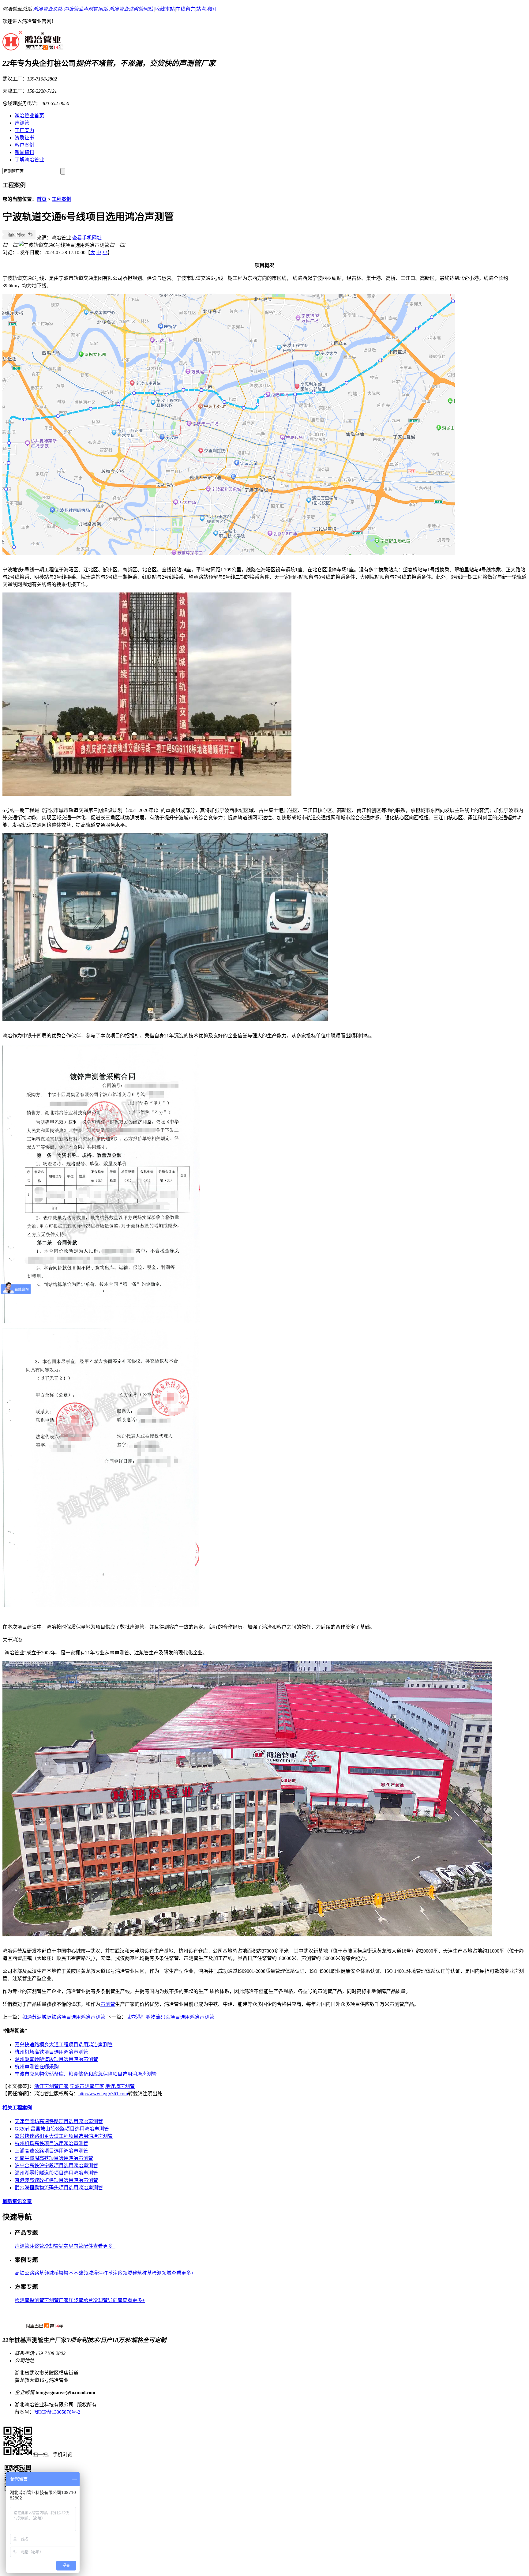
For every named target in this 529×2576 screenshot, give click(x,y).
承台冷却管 (96, 2300)
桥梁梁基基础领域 (73, 2273)
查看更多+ (104, 2246)
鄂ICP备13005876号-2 (57, 2412)
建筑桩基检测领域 (152, 2273)
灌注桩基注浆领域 (113, 2273)
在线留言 (186, 9)
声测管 (22, 123)
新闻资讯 (24, 152)
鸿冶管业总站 (48, 9)
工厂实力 (24, 130)
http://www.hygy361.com (103, 2094)
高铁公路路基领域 (34, 2273)
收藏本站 (165, 9)
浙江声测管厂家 (51, 2086)
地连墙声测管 (120, 2086)
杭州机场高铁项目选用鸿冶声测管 (51, 2052)
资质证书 (24, 138)
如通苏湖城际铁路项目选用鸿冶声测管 (64, 2017)
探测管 (37, 2300)
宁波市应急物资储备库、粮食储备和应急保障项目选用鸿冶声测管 (86, 2074)
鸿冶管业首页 (29, 116)
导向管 (115, 2300)
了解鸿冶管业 (29, 160)
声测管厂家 (56, 2300)
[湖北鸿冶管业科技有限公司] (33, 47)
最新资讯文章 (17, 2201)
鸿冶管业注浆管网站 (131, 9)
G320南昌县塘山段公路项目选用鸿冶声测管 (62, 2129)
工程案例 (62, 199)
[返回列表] (19, 238)
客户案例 (24, 145)
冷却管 (51, 2246)
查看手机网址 (87, 238)
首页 (42, 199)
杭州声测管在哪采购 (37, 2067)
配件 (88, 2246)
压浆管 (76, 2300)
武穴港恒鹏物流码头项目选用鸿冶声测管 (170, 2017)
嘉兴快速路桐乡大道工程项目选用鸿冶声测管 (64, 2045)
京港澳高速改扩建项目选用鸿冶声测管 (56, 2180)
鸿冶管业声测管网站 (86, 9)
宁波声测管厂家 (87, 2086)
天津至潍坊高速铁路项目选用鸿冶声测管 (59, 2121)
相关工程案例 (17, 2108)
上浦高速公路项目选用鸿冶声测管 (51, 2151)
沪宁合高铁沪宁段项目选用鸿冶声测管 (56, 2166)
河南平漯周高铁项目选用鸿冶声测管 (54, 2158)
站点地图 (206, 9)
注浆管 (37, 2246)
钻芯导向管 (71, 2246)
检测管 (22, 2300)
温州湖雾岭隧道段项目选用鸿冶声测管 (56, 2059)
